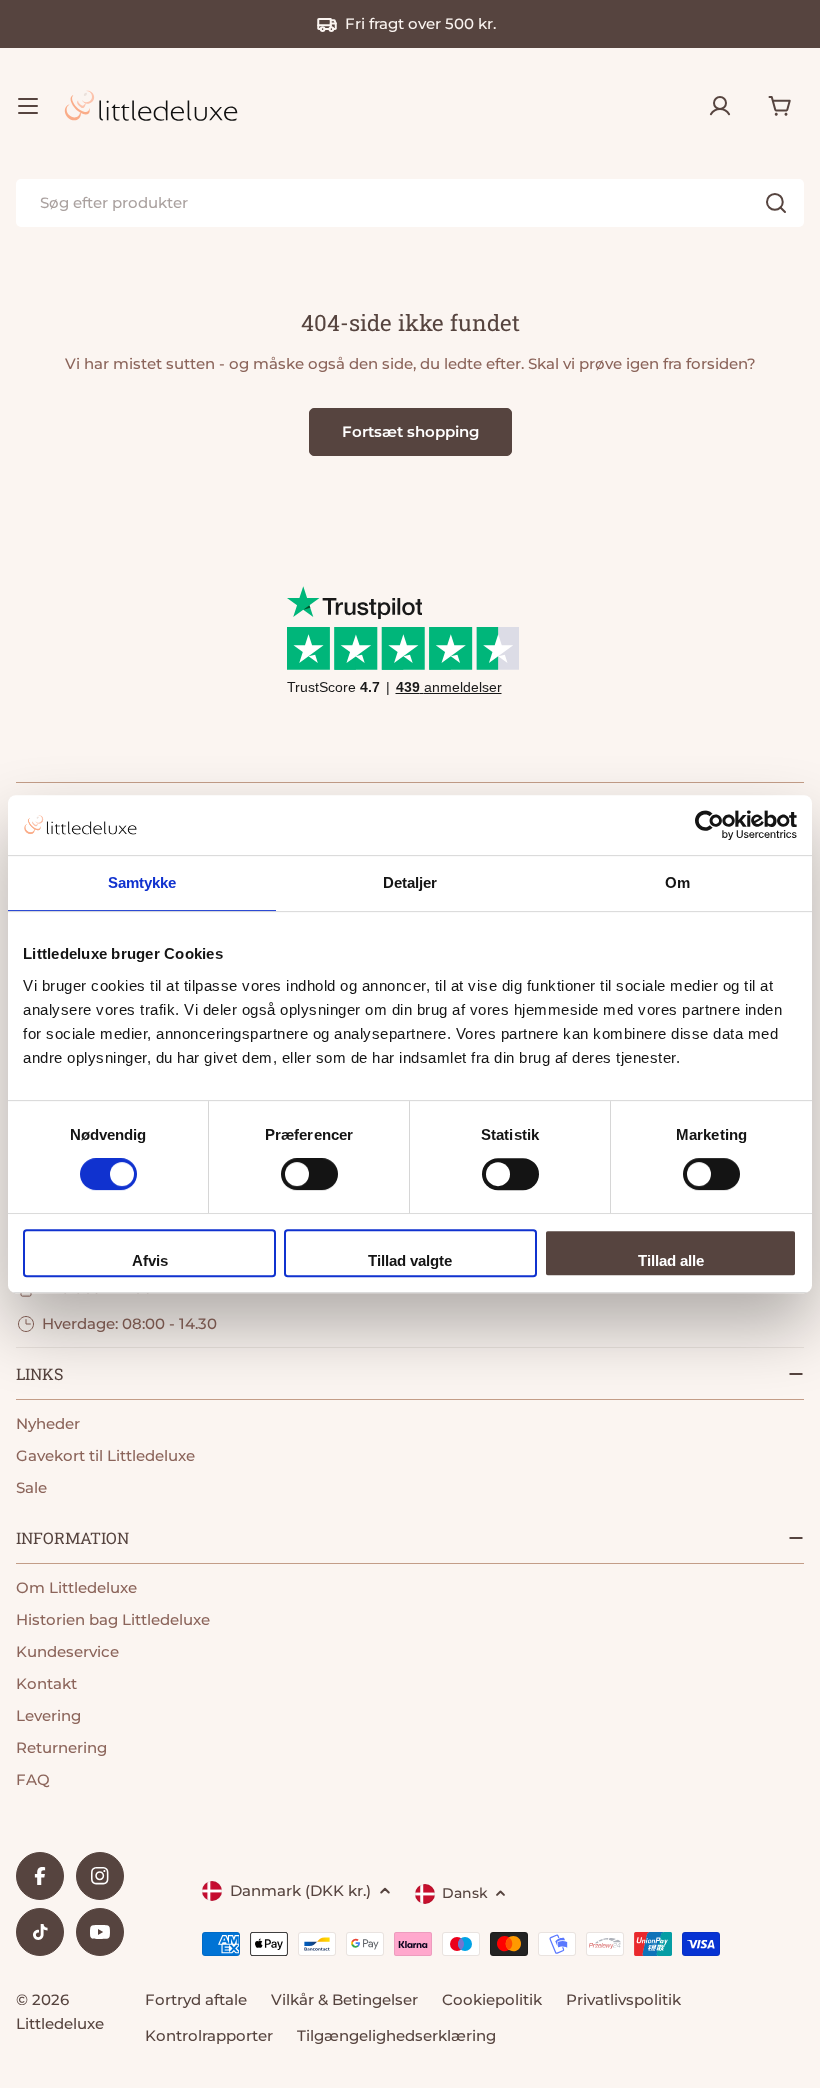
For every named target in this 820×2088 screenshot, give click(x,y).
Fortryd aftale (196, 1999)
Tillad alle (671, 1260)
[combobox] (410, 203)
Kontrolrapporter (209, 2035)
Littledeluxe (60, 2023)
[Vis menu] (28, 106)
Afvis (150, 1260)
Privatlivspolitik (623, 1999)
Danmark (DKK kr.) (300, 1890)
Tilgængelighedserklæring (396, 2035)
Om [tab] (677, 882)
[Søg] (776, 203)
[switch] (309, 1174)
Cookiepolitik (492, 1999)
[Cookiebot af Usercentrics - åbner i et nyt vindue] (709, 825)
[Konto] (720, 106)
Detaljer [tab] (410, 882)
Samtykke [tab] (142, 882)
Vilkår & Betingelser (344, 1999)
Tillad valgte (410, 1260)
